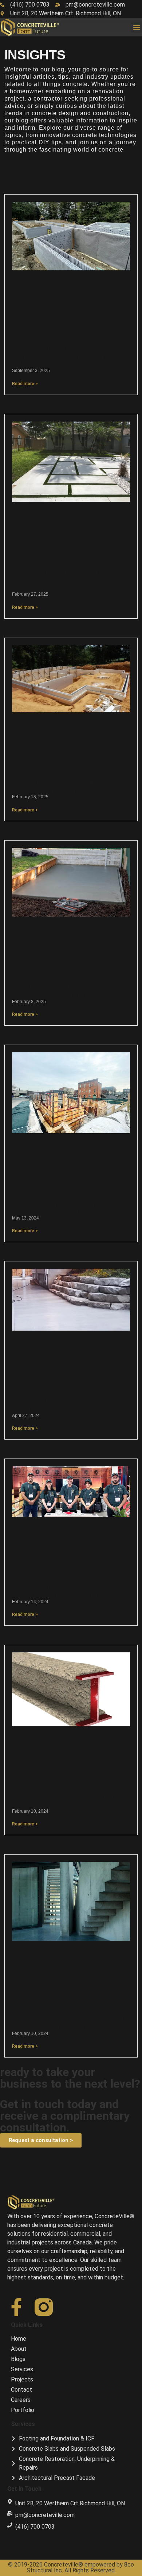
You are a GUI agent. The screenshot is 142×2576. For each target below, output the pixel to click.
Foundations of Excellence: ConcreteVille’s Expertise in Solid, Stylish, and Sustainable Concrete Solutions (63, 352)
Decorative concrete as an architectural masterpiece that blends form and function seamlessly (70, 2019)
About (19, 2349)
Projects (22, 2379)
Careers (21, 2400)
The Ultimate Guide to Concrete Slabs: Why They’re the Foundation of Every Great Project (70, 580)
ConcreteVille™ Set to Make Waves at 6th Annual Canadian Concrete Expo (69, 1591)
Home (19, 2339)
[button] (137, 27)
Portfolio (23, 2410)
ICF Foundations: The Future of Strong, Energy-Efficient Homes (60, 786)
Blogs (18, 2359)
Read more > (25, 384)
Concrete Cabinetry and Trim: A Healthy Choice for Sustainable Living (68, 1208)
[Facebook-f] (16, 2307)
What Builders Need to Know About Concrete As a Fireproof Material (65, 1800)
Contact (21, 2390)
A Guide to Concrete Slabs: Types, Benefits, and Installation (63, 991)
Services (22, 2369)
